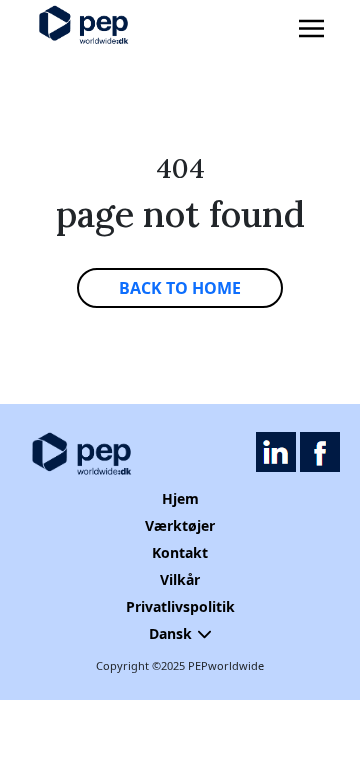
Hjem (180, 498)
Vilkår (180, 579)
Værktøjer (180, 525)
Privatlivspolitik (180, 606)
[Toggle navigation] (311, 29)
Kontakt (180, 552)
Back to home (180, 288)
